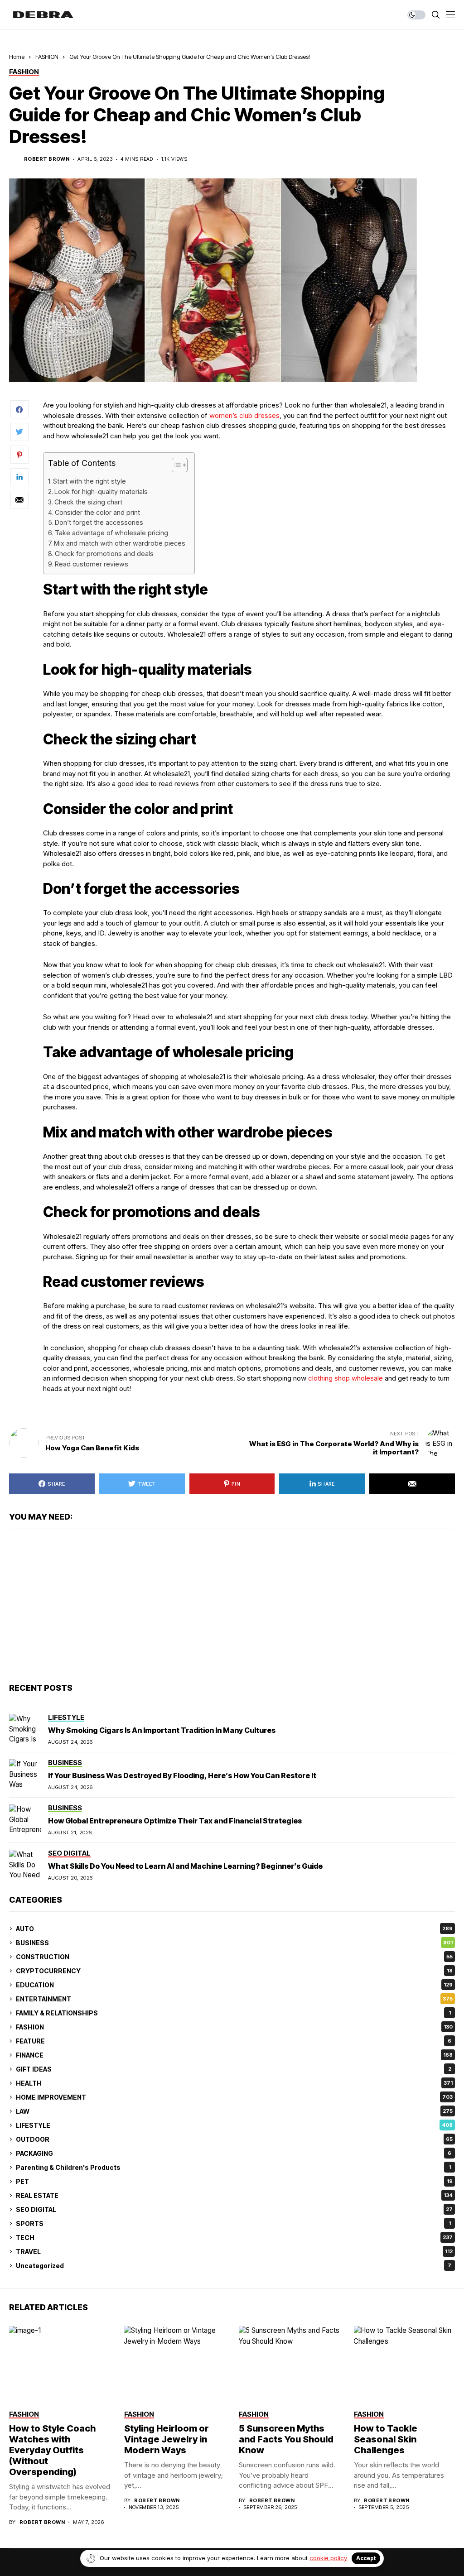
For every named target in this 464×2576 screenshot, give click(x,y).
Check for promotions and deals (104, 554)
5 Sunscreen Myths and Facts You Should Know (286, 2439)
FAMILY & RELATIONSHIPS (233, 2013)
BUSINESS (234, 1943)
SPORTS (233, 2223)
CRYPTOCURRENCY (234, 1971)
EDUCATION (234, 1985)
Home (17, 57)
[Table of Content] (180, 465)
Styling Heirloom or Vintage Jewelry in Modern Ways (167, 2439)
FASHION (47, 57)
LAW (234, 2111)
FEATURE (234, 2041)
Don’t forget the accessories (99, 522)
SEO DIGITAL (234, 2209)
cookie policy (328, 2558)
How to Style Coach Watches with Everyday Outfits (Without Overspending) (52, 2450)
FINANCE (234, 2055)
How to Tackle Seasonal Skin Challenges (386, 2439)
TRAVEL (234, 2252)
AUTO (234, 1929)
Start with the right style (89, 481)
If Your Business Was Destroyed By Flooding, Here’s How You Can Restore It (182, 1775)
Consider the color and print (97, 512)
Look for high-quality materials (101, 492)
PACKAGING (234, 2153)
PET (234, 2181)
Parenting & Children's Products (233, 2167)
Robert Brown (47, 159)
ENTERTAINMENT (234, 1999)
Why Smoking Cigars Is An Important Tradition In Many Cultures (162, 1730)
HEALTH (234, 2083)
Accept (366, 2558)
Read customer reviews (92, 564)
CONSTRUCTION (234, 1957)
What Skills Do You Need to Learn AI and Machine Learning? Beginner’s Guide (185, 1866)
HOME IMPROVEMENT (234, 2097)
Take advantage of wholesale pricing (111, 533)
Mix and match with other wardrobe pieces (120, 543)
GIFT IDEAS (234, 2069)
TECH (234, 2238)
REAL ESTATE (234, 2195)
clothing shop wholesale (346, 1378)
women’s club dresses (244, 415)
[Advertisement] (232, 1606)
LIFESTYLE (234, 2125)
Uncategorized (234, 2266)
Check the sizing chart (88, 502)
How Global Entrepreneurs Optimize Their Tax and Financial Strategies (175, 1821)
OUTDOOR (234, 2139)
